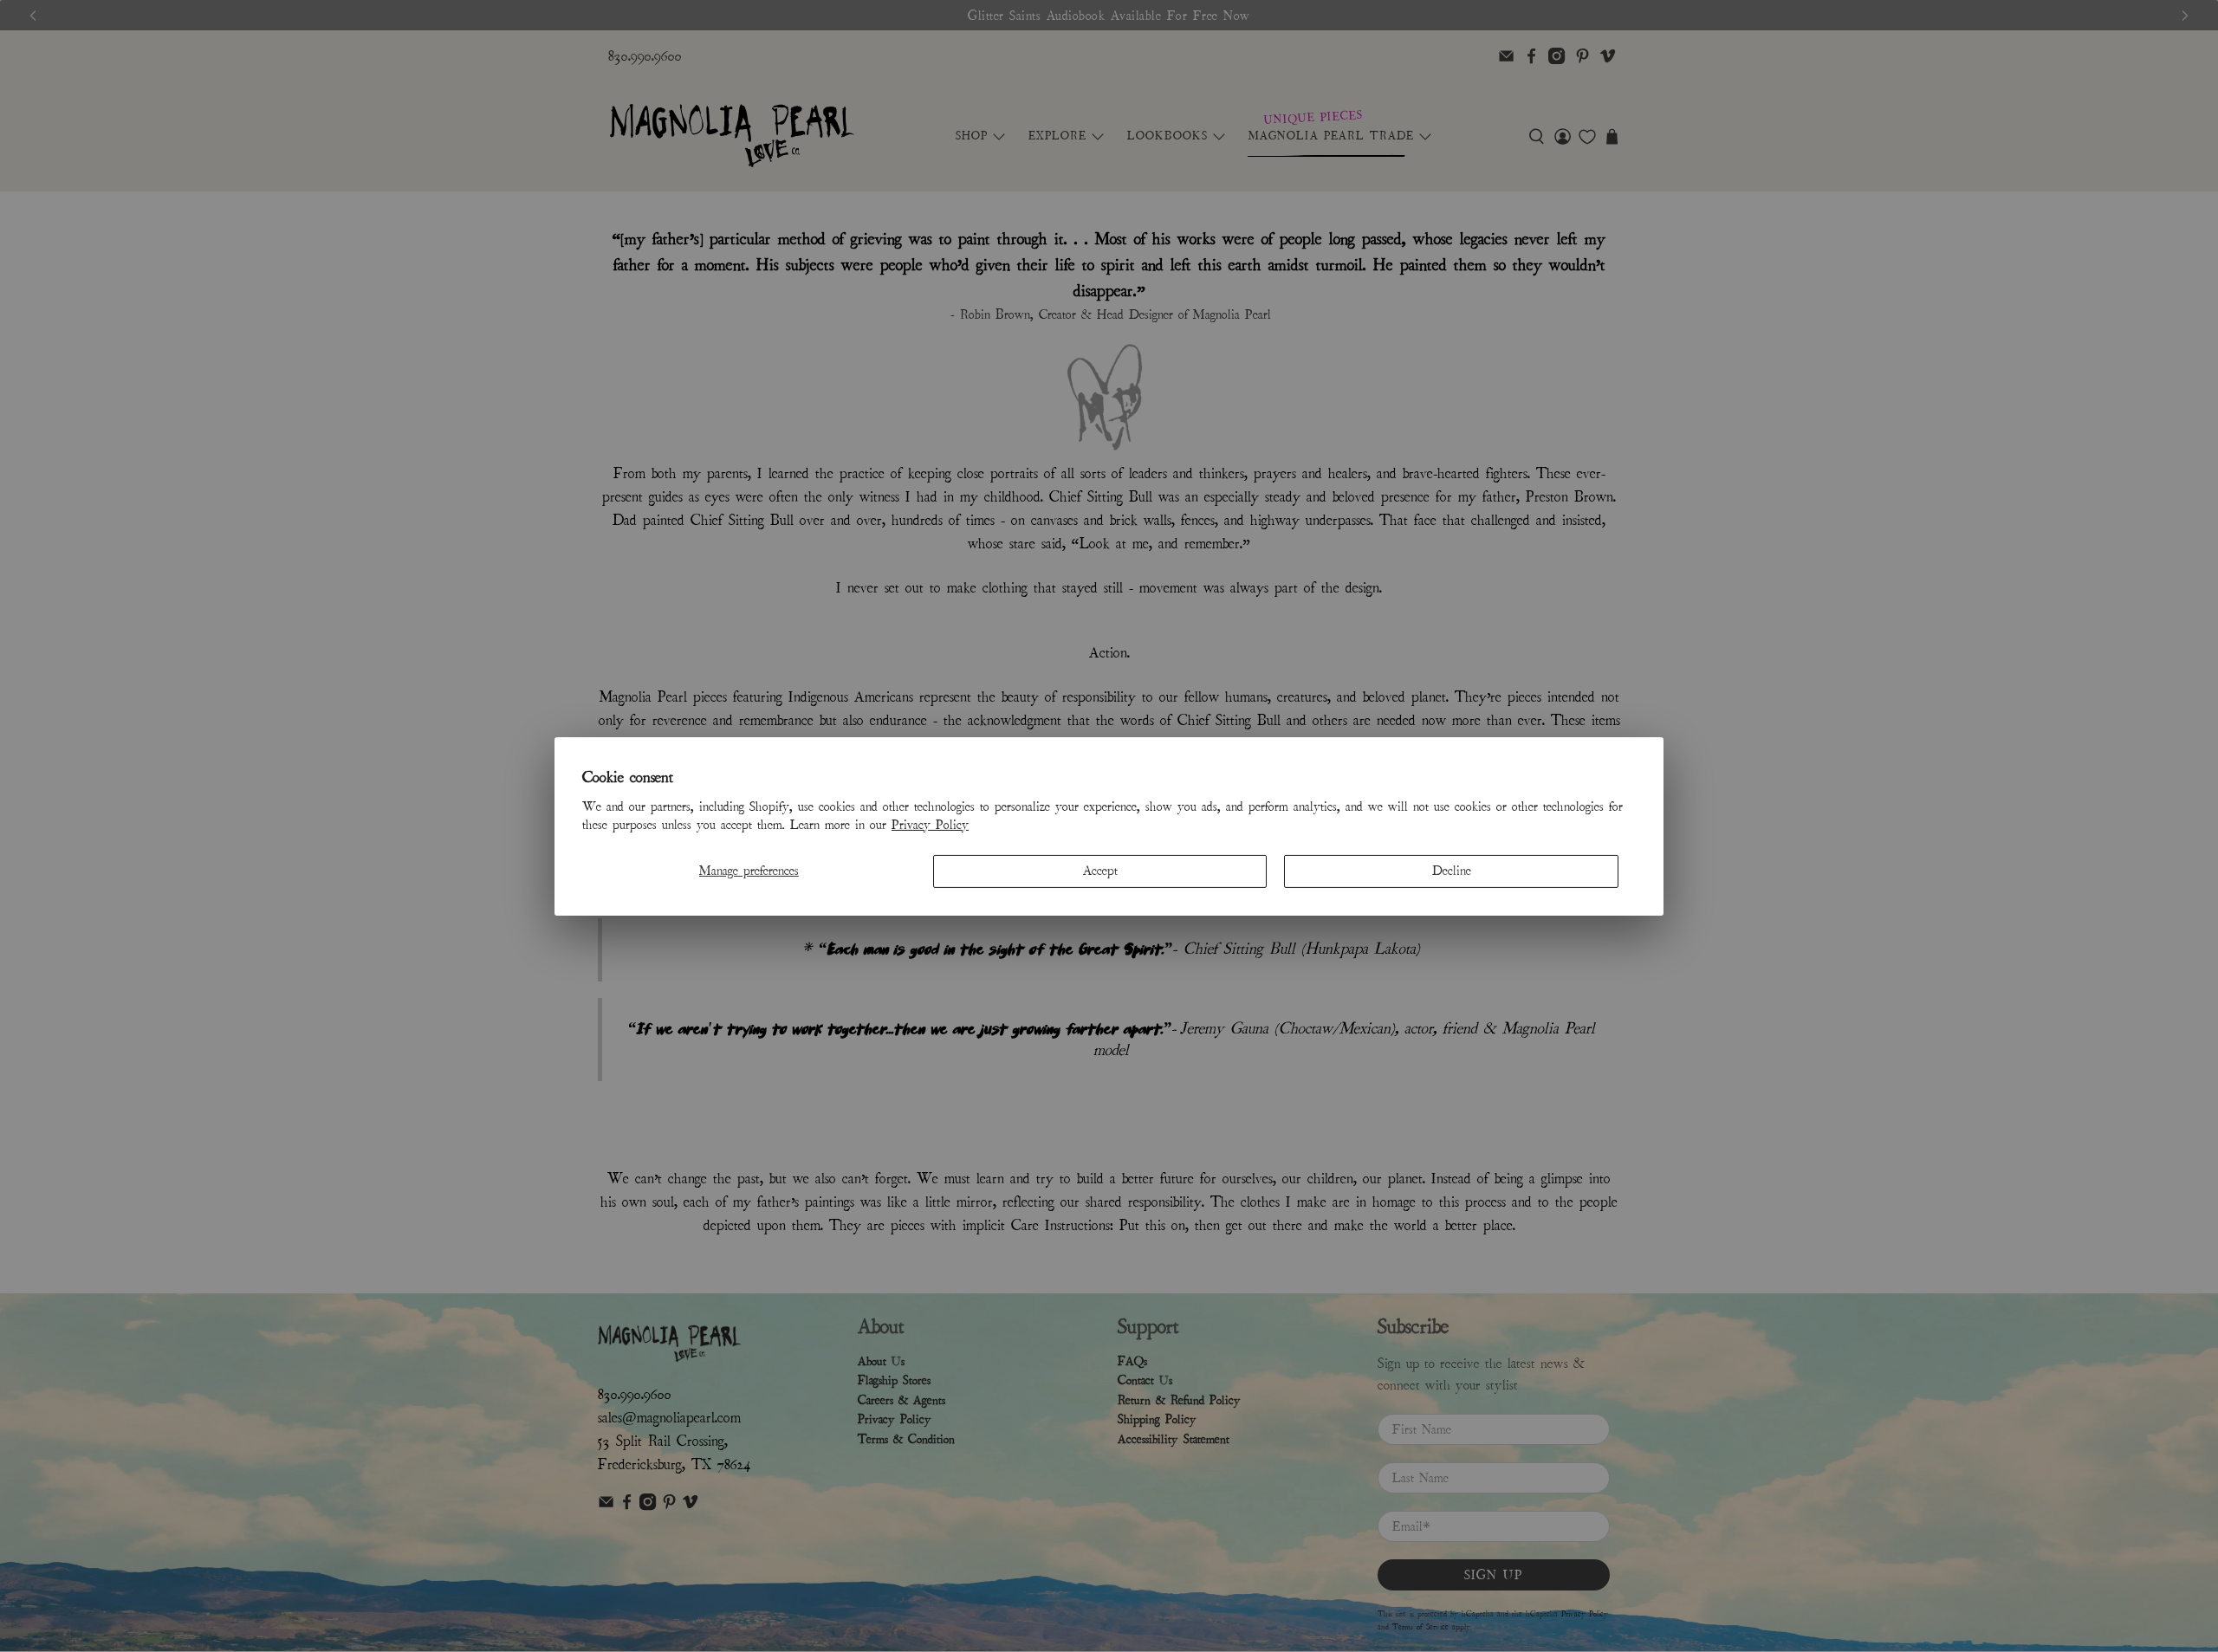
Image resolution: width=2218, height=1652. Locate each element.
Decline (1452, 871)
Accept (1100, 871)
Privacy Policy (930, 825)
